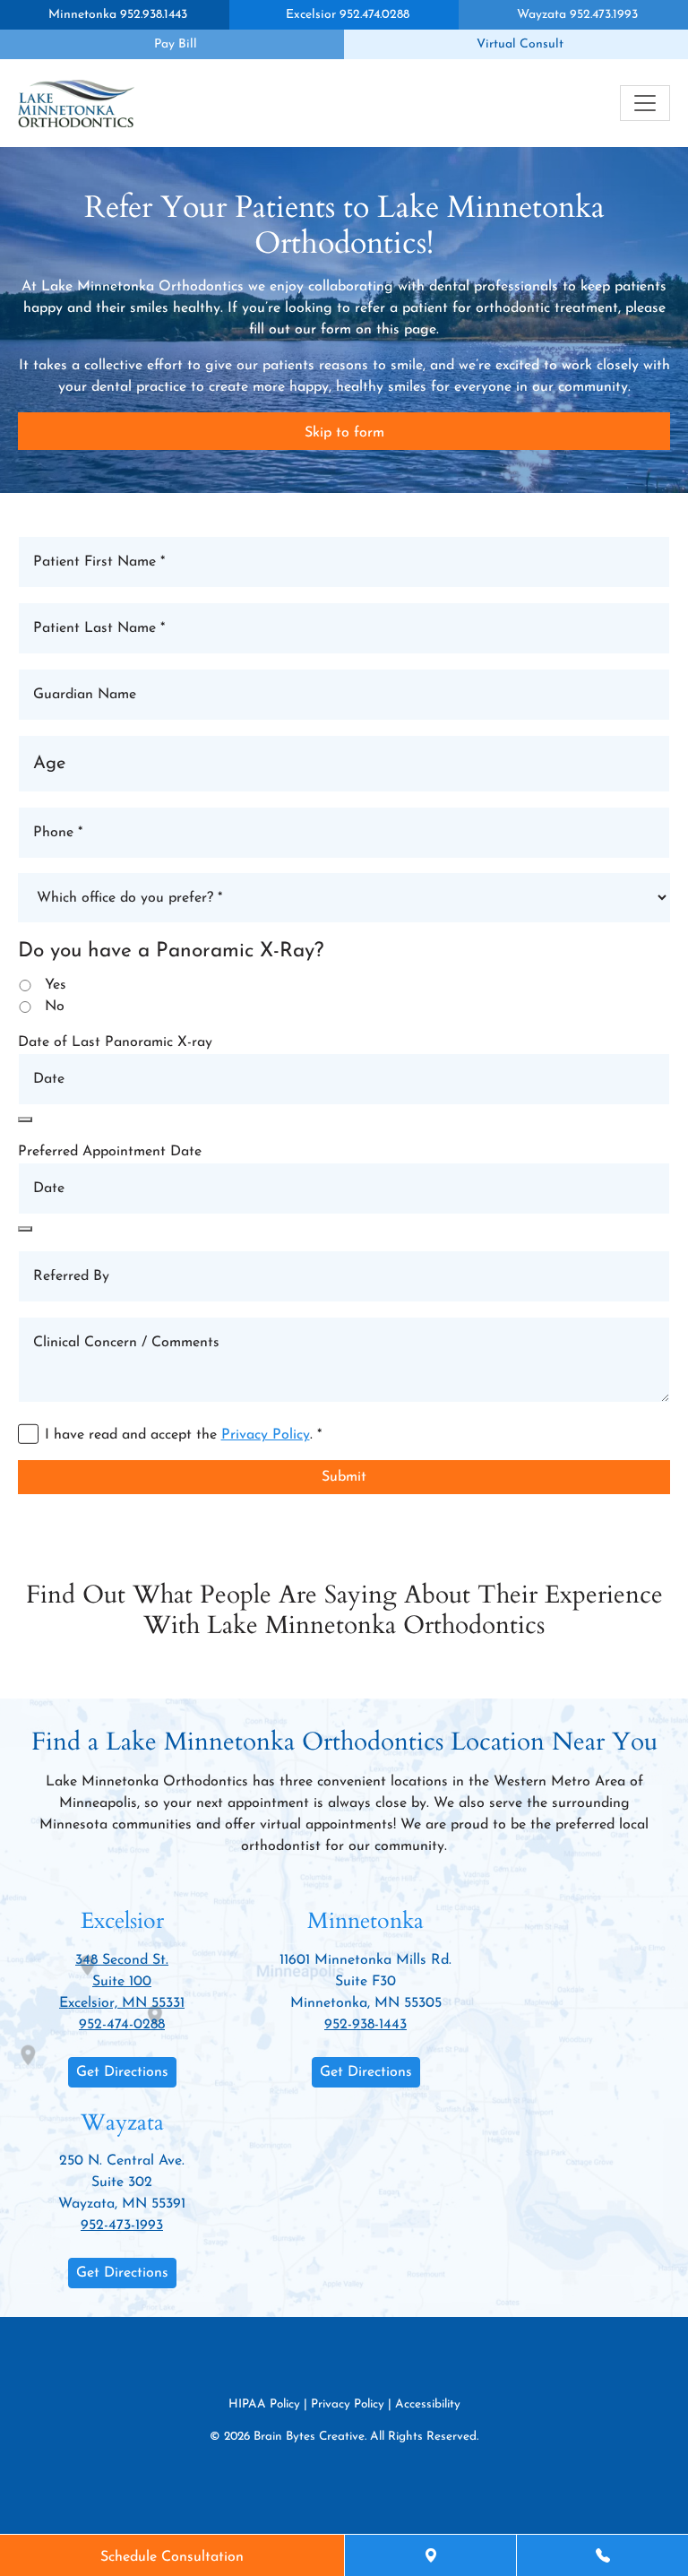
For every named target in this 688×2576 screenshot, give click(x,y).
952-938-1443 (365, 2025)
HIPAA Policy (264, 2404)
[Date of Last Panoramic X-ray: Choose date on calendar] (25, 1119)
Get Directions (122, 2072)
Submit (344, 1477)
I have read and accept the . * (183, 1435)
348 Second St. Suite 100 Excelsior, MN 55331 (122, 1982)
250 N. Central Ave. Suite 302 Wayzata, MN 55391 (122, 2183)
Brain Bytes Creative (309, 2438)
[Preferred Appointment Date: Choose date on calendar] (25, 1229)
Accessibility (428, 2404)
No (55, 1007)
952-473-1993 (122, 2226)
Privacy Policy (266, 1435)
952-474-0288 (122, 2025)
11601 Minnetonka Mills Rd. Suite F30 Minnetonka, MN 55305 (365, 1982)
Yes (56, 985)
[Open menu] (645, 103)
